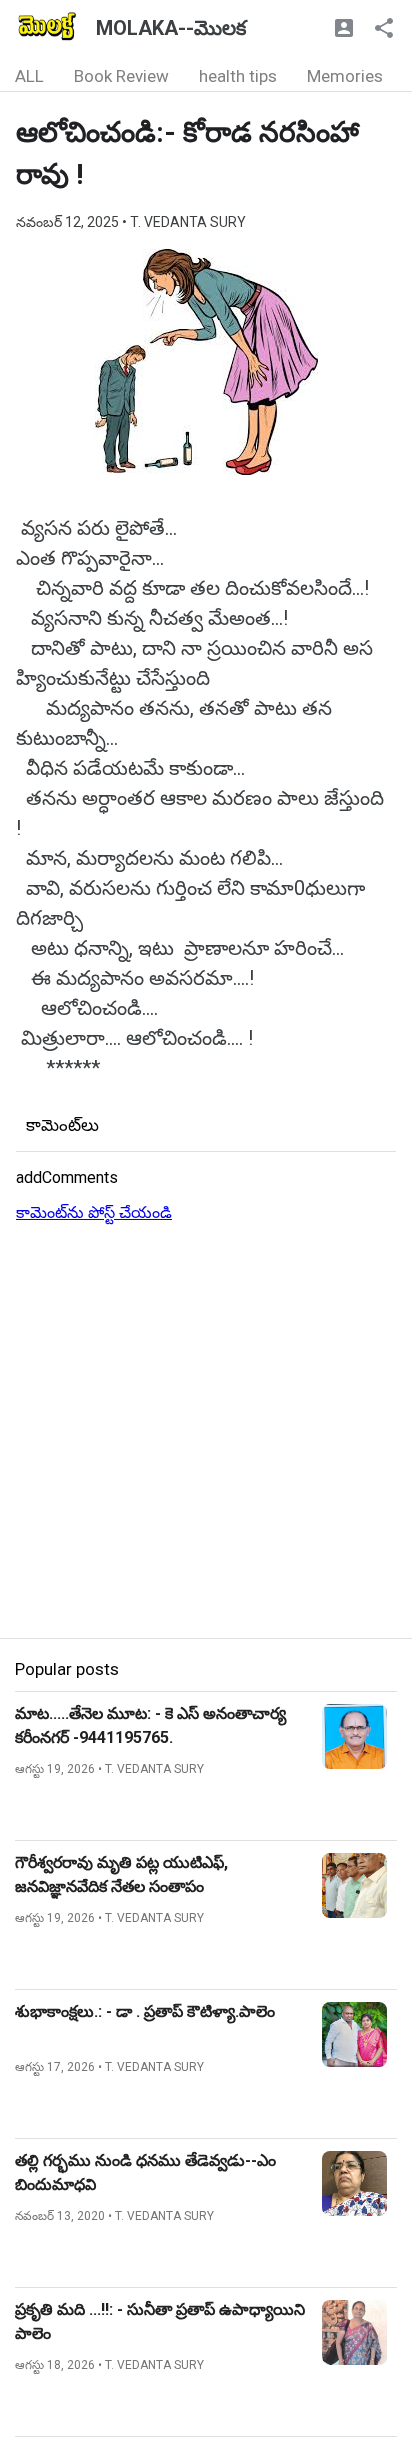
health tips (238, 76)
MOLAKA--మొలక (171, 28)
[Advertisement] (206, 1432)
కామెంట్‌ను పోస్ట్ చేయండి (94, 1212)
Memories (345, 76)
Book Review (121, 76)
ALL (29, 76)
